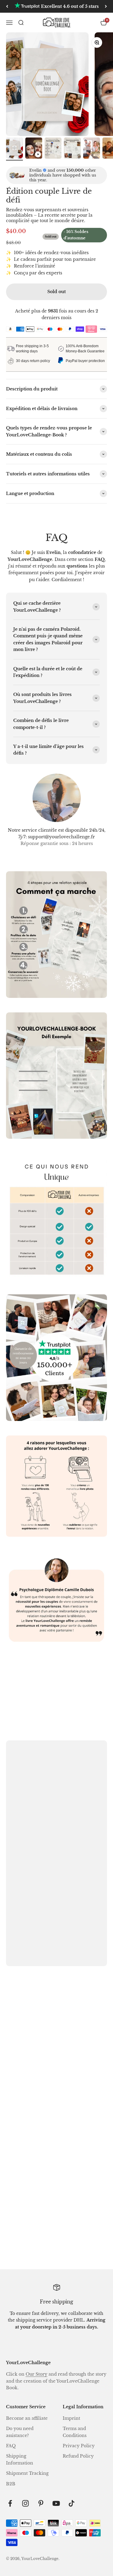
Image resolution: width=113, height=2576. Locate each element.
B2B (11, 2484)
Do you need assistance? (20, 2432)
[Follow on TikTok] (72, 2503)
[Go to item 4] (72, 149)
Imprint (71, 2418)
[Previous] (7, 6)
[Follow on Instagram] (25, 2503)
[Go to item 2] (34, 149)
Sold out (56, 292)
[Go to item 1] (14, 149)
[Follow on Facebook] (10, 2503)
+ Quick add (28, 2130)
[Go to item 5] (92, 149)
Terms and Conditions (75, 2432)
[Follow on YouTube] (56, 2503)
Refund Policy (78, 2456)
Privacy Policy (79, 2446)
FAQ (11, 2446)
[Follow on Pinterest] (41, 2503)
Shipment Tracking (27, 2473)
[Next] (106, 6)
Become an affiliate (27, 2418)
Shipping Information (20, 2459)
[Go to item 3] (53, 149)
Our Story (36, 2374)
